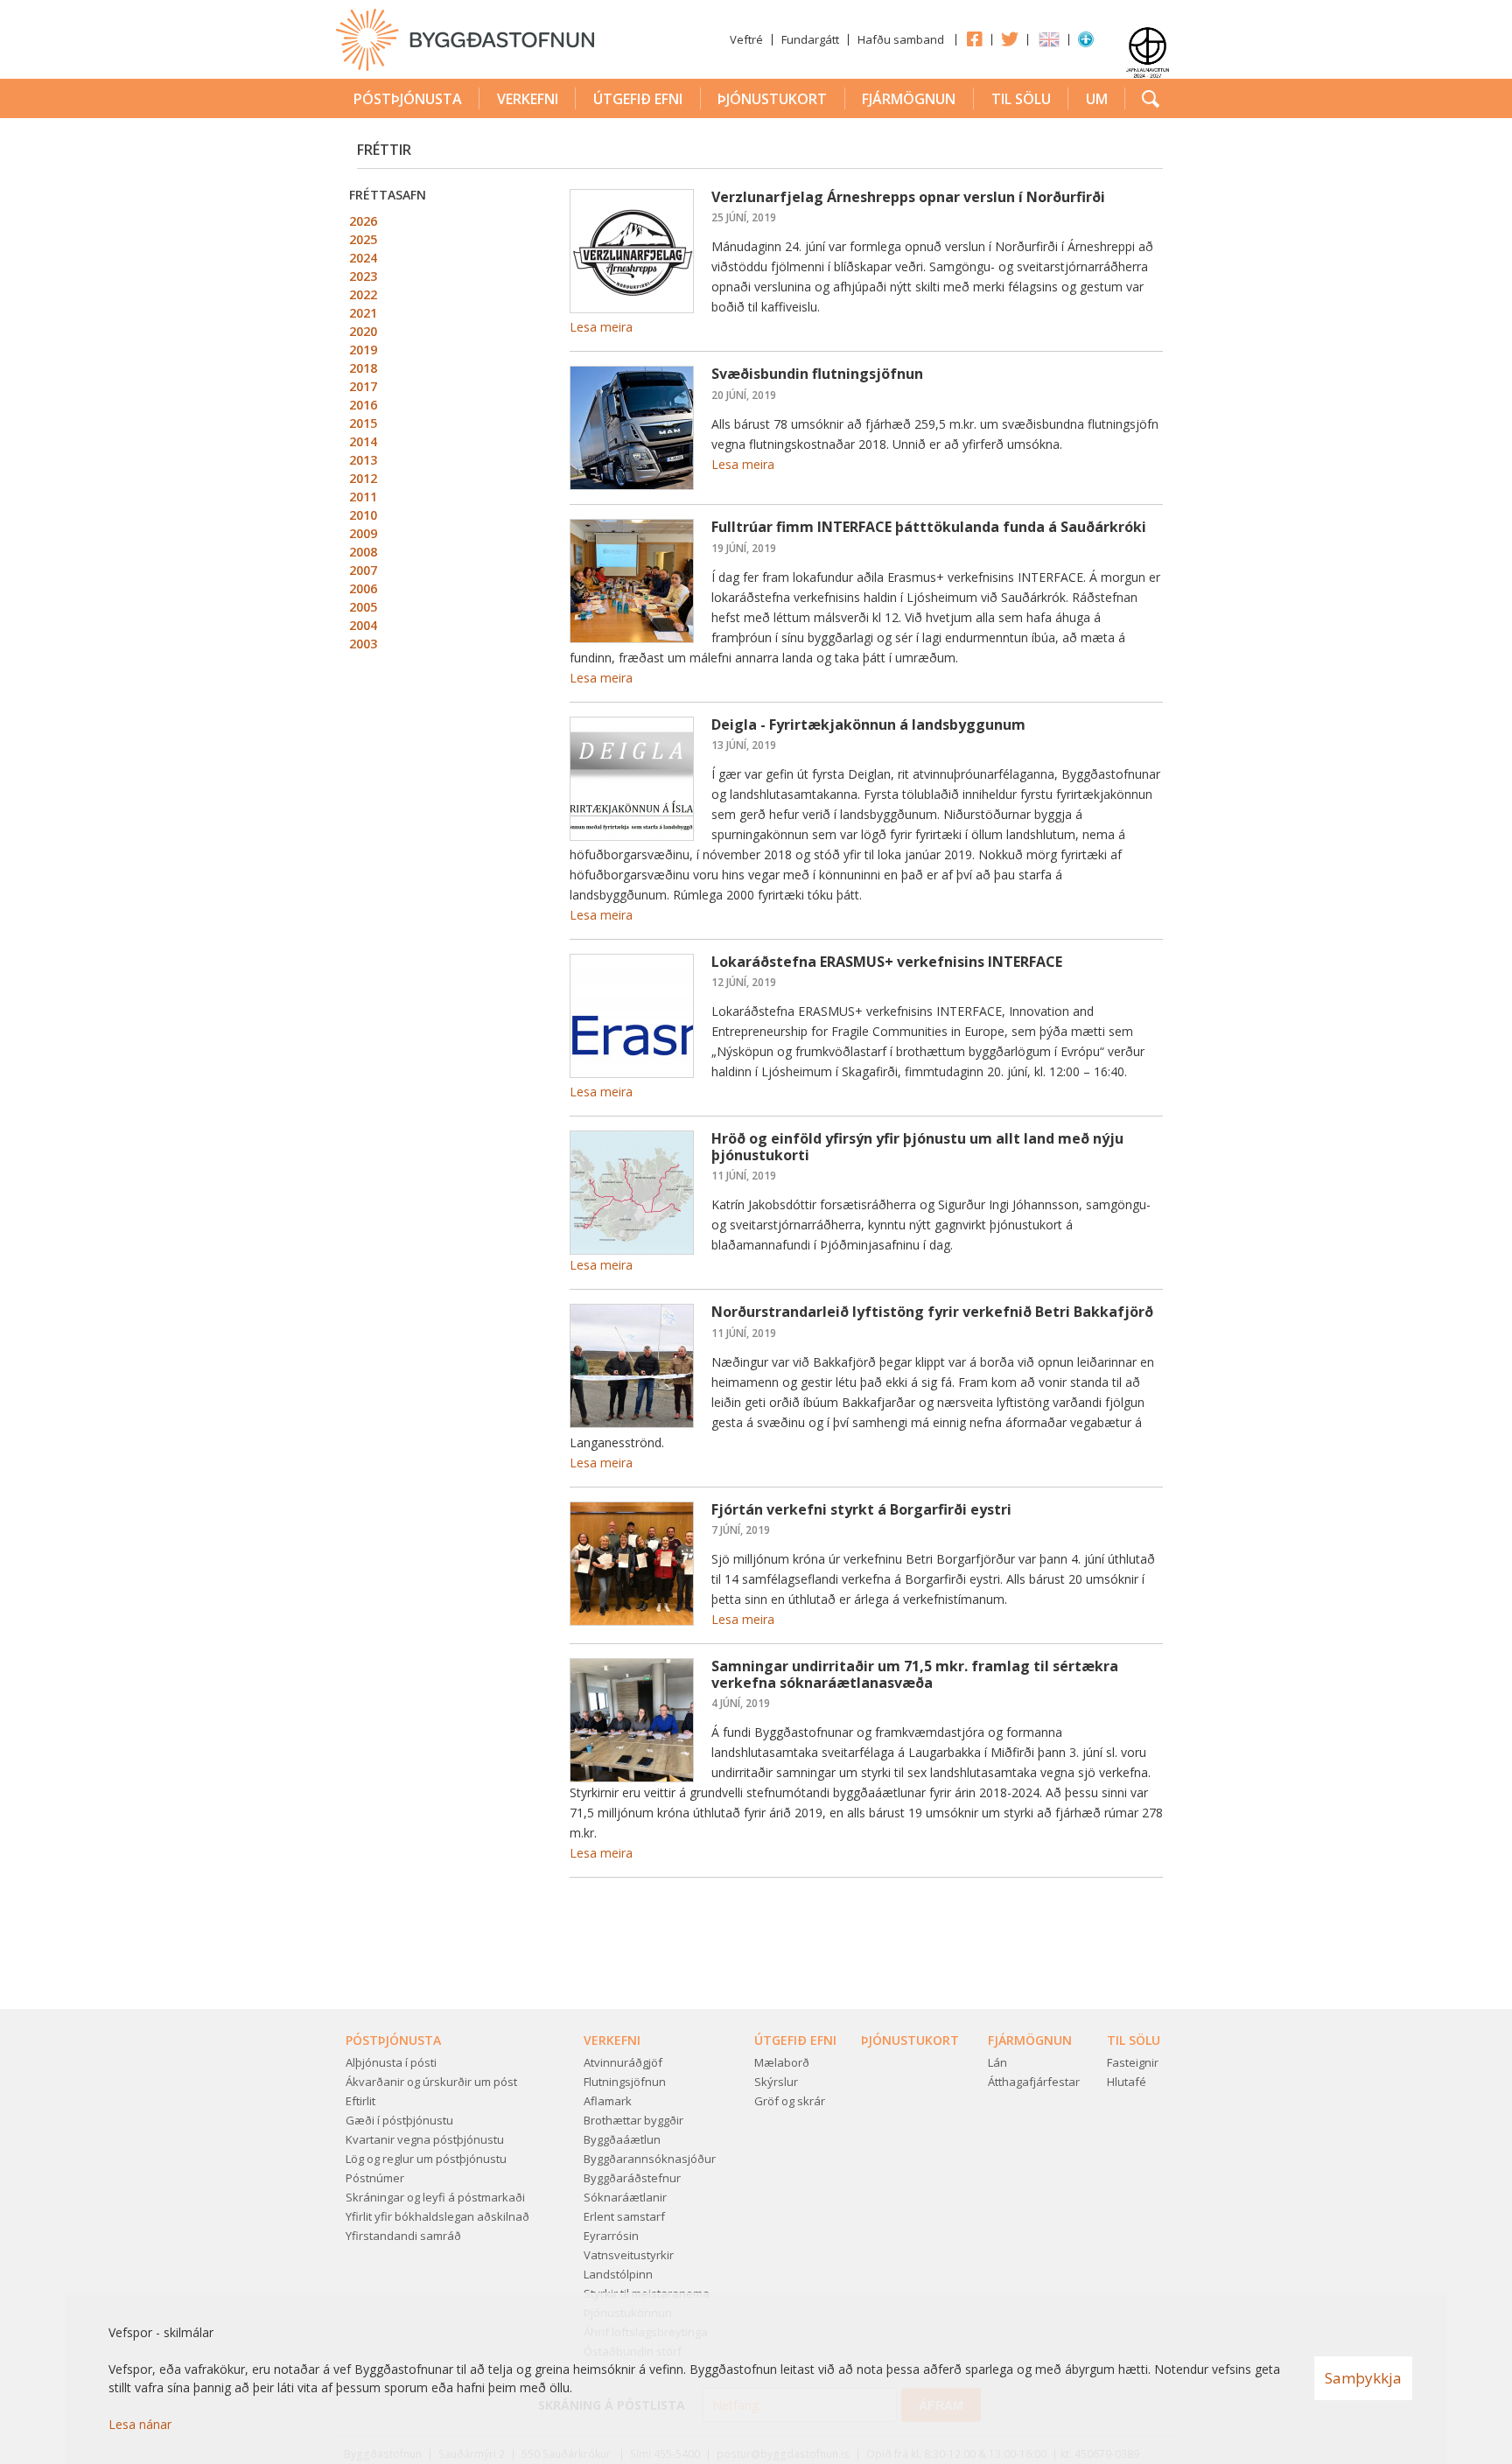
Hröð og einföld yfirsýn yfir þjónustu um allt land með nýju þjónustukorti (917, 1147)
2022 (363, 294)
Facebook (974, 38)
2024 (363, 258)
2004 (363, 625)
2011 (363, 497)
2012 (363, 478)
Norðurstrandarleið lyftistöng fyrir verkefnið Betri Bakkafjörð (932, 1312)
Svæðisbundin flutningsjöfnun (817, 374)
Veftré (746, 39)
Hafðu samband (901, 39)
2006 (363, 588)
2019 (363, 350)
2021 (363, 313)
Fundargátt (810, 39)
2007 (363, 570)
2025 (363, 239)
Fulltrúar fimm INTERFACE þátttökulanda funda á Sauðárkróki (929, 527)
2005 (363, 607)
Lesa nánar (140, 2424)
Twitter (1010, 38)
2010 (363, 515)
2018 (363, 368)
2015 (363, 423)
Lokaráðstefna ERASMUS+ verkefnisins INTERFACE (887, 962)
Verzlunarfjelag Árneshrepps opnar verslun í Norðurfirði (908, 197)
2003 (363, 644)
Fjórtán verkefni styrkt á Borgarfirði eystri (861, 1509)
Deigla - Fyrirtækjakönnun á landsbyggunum (868, 724)
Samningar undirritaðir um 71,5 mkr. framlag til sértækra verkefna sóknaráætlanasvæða (915, 1674)
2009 (363, 533)
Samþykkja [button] (1363, 2378)
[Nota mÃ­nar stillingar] (1086, 43)
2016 (363, 405)
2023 (363, 276)
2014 (363, 441)
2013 (363, 460)
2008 (363, 552)
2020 (363, 331)
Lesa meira (601, 327)
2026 (363, 221)
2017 (363, 386)
